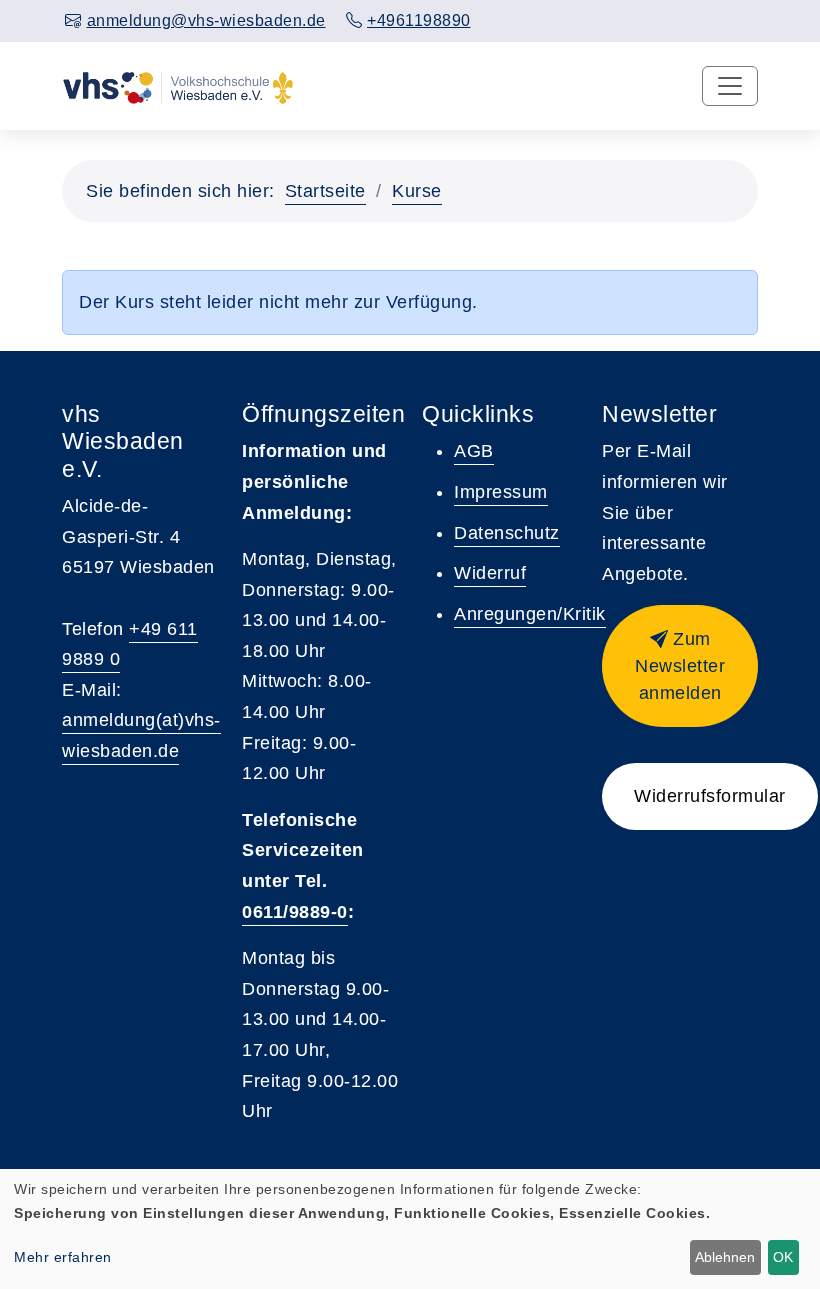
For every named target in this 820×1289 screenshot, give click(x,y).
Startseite (325, 191)
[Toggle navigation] (730, 86)
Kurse (417, 191)
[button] (680, 666)
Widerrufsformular (710, 796)
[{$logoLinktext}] (178, 86)
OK (783, 1257)
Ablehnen (725, 1257)
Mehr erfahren (63, 1257)
